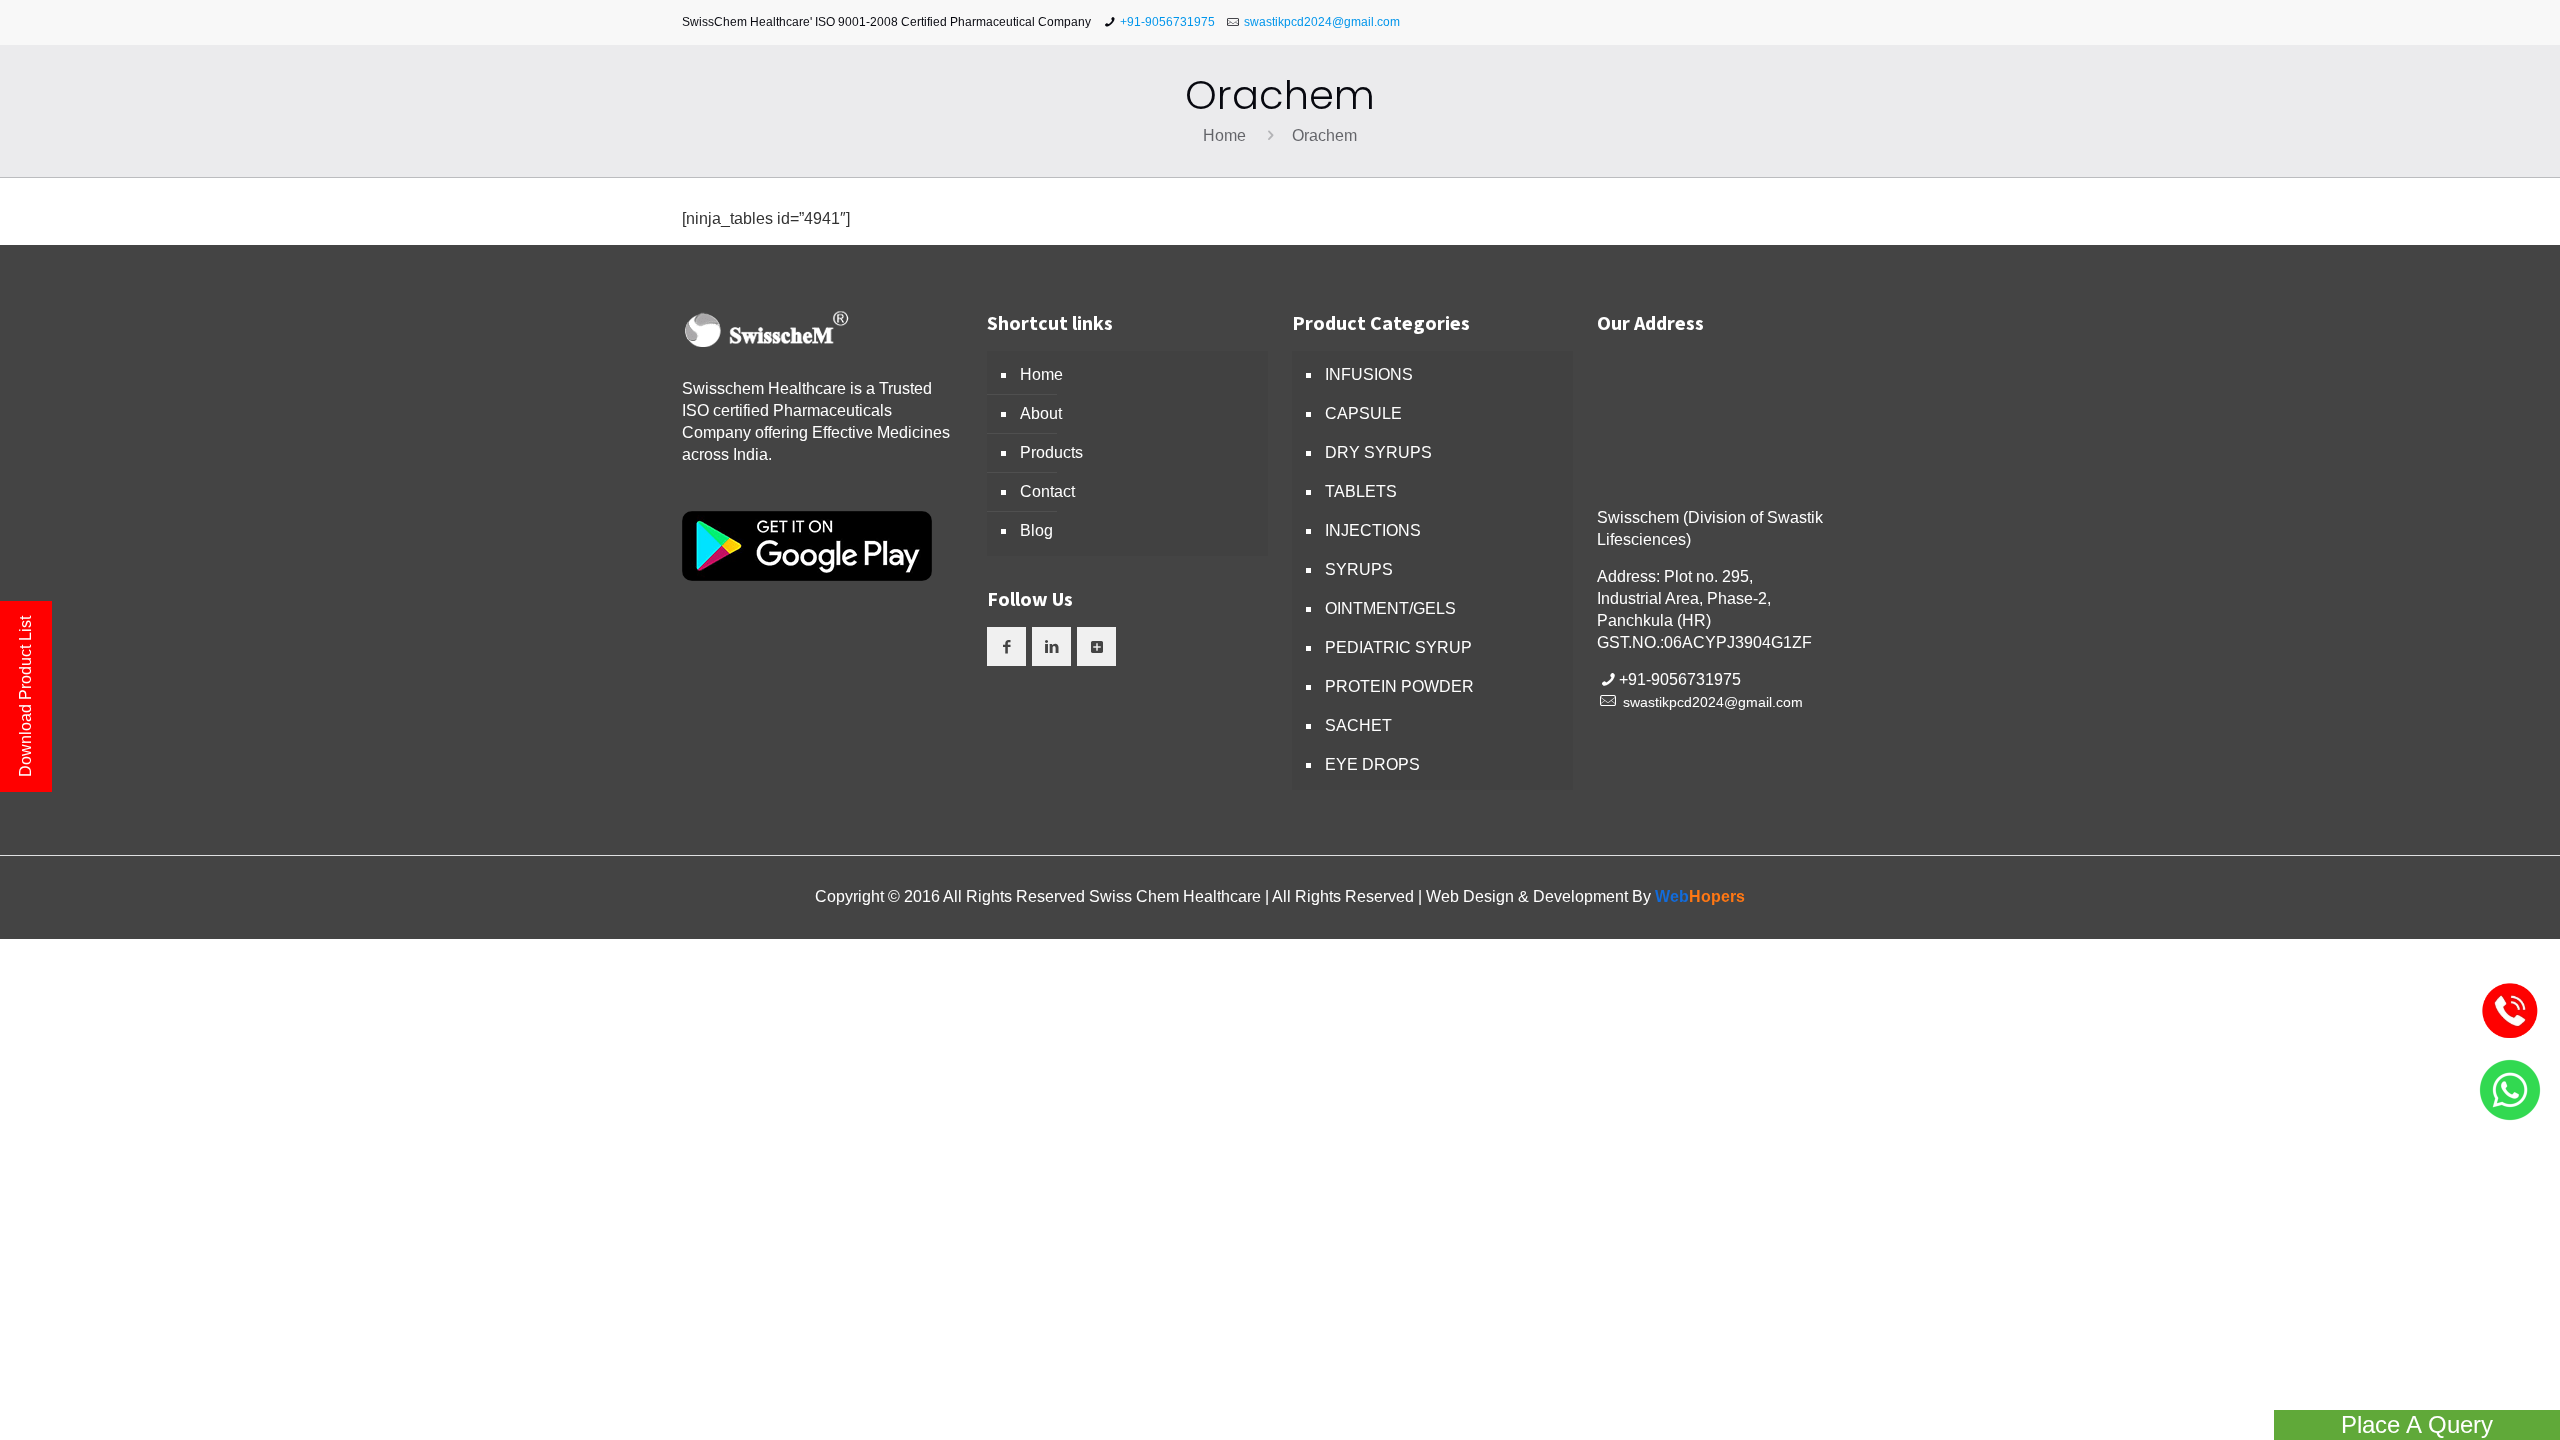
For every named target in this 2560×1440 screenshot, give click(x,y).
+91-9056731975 (1167, 22)
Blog (1036, 530)
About (1041, 413)
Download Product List (25, 696)
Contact (1047, 491)
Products (1051, 452)
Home (1224, 135)
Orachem (1324, 135)
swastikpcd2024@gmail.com (1322, 22)
